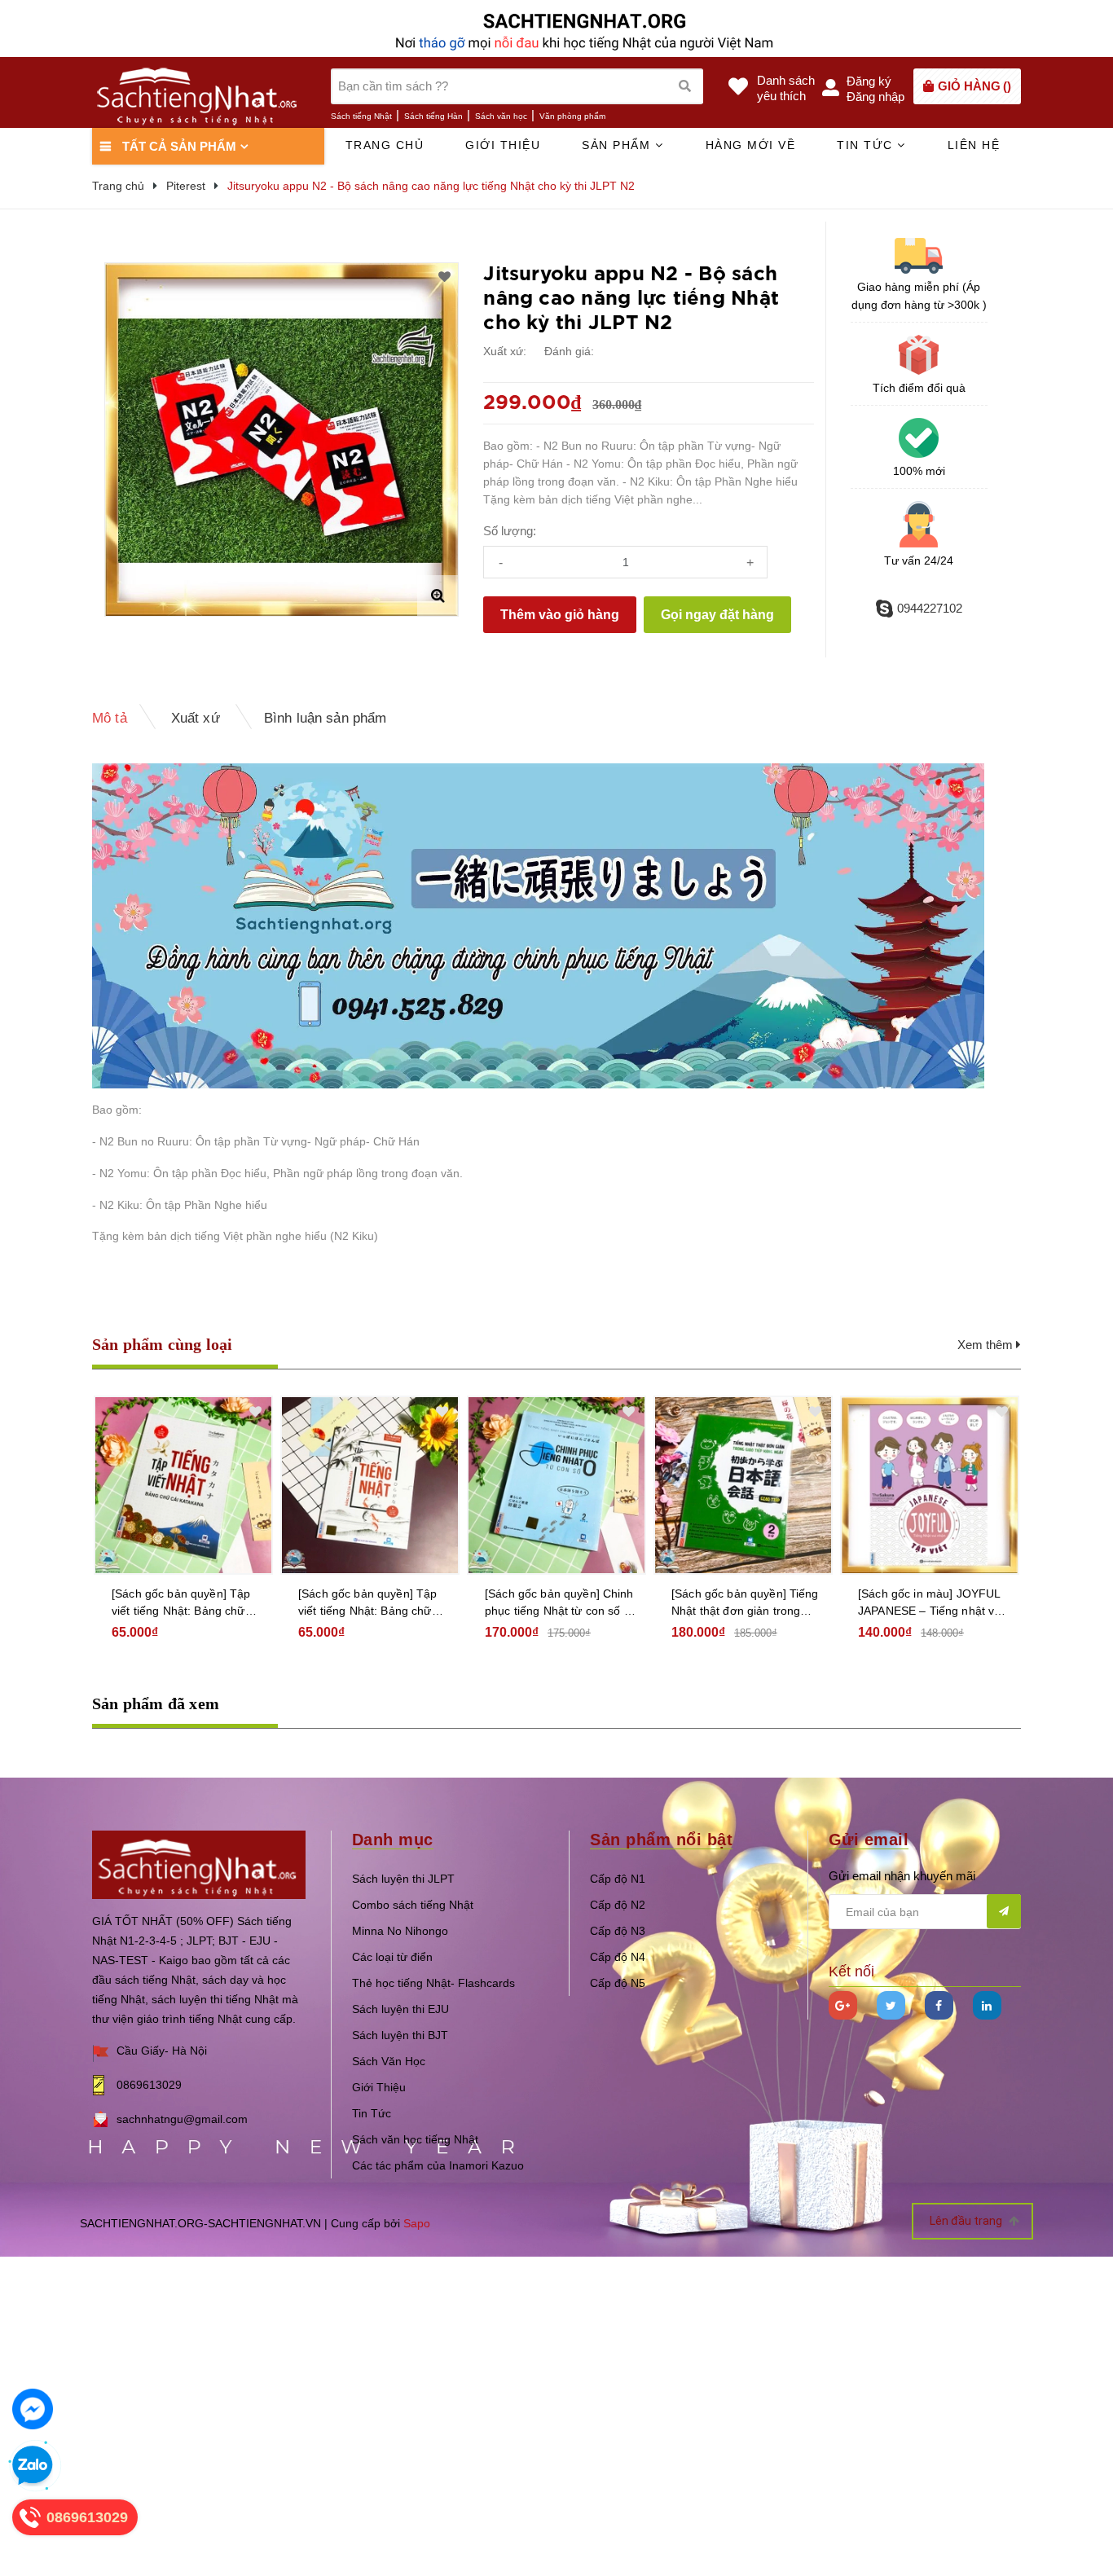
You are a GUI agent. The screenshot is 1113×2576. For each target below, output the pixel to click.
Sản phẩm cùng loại (163, 1344)
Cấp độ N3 (618, 1931)
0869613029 (149, 2085)
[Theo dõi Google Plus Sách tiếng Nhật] (843, 2005)
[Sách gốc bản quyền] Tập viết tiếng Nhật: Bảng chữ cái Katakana (181, 1603)
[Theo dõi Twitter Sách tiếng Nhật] (891, 2005)
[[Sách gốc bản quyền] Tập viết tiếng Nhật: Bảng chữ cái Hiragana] (370, 1485)
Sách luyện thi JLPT (403, 1879)
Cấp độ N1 (618, 1879)
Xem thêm (987, 1345)
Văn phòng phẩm (572, 116)
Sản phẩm (618, 145)
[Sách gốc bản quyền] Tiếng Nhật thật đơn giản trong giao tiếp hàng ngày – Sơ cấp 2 (745, 1603)
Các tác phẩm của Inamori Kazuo (438, 2165)
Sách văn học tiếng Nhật (415, 2139)
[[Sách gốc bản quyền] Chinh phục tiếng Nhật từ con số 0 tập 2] (556, 1485)
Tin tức (867, 145)
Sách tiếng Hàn (433, 116)
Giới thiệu (503, 145)
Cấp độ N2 (618, 1905)
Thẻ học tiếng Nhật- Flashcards (433, 1983)
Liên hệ (974, 145)
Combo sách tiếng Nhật (413, 1905)
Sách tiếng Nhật (361, 116)
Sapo (417, 2223)
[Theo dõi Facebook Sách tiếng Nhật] (939, 2005)
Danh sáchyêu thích (786, 88)
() (974, 86)
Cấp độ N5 (618, 1983)
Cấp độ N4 (618, 1957)
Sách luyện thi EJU (400, 2009)
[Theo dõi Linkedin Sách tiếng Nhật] (987, 2005)
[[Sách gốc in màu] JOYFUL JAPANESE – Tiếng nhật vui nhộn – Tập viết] (930, 1485)
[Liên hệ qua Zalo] (33, 2466)
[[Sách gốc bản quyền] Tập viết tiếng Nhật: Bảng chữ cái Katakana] (183, 1485)
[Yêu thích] (444, 277)
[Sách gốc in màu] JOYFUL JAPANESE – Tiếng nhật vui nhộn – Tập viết (931, 1603)
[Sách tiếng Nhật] (199, 1864)
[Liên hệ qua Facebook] (33, 2409)
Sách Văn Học (389, 2061)
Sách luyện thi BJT (400, 2035)
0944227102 (930, 608)
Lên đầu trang (967, 2221)
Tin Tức (372, 2113)
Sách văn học (501, 116)
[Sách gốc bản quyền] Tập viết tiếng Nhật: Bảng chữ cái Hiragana (367, 1603)
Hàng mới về (751, 145)
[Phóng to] (438, 596)
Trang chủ (385, 145)
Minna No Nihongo (400, 1931)
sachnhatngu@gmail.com (182, 2119)
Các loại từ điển (392, 1957)
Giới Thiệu (379, 2087)
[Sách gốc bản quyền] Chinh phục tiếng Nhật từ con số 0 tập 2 (559, 1603)
